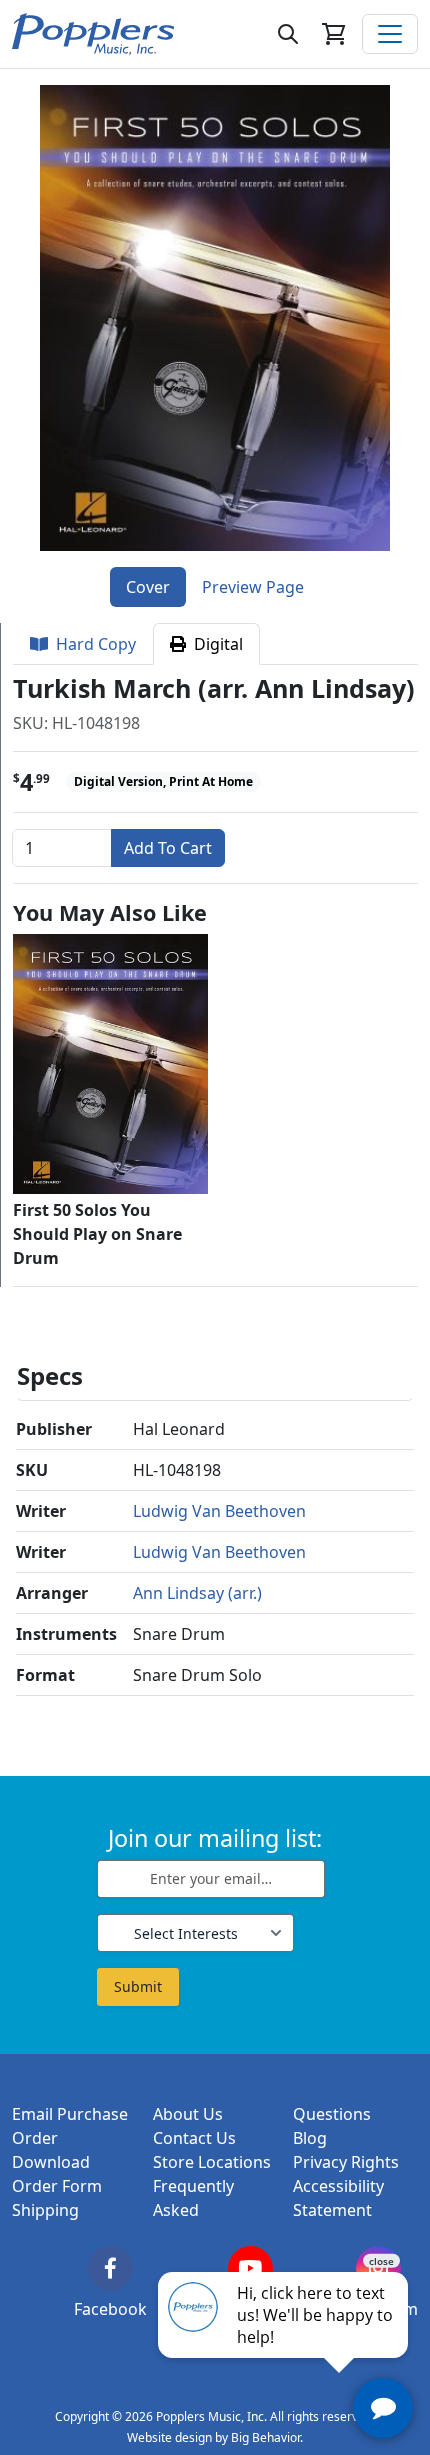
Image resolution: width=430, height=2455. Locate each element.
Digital (214, 644)
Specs (50, 1375)
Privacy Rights (346, 2162)
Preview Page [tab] (253, 587)
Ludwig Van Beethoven (219, 1511)
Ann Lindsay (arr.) (197, 1593)
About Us (188, 2114)
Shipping (45, 2210)
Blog (310, 2138)
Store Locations (212, 2162)
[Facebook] (110, 2268)
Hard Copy (92, 644)
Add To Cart (168, 848)
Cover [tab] (148, 587)
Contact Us (194, 2138)
